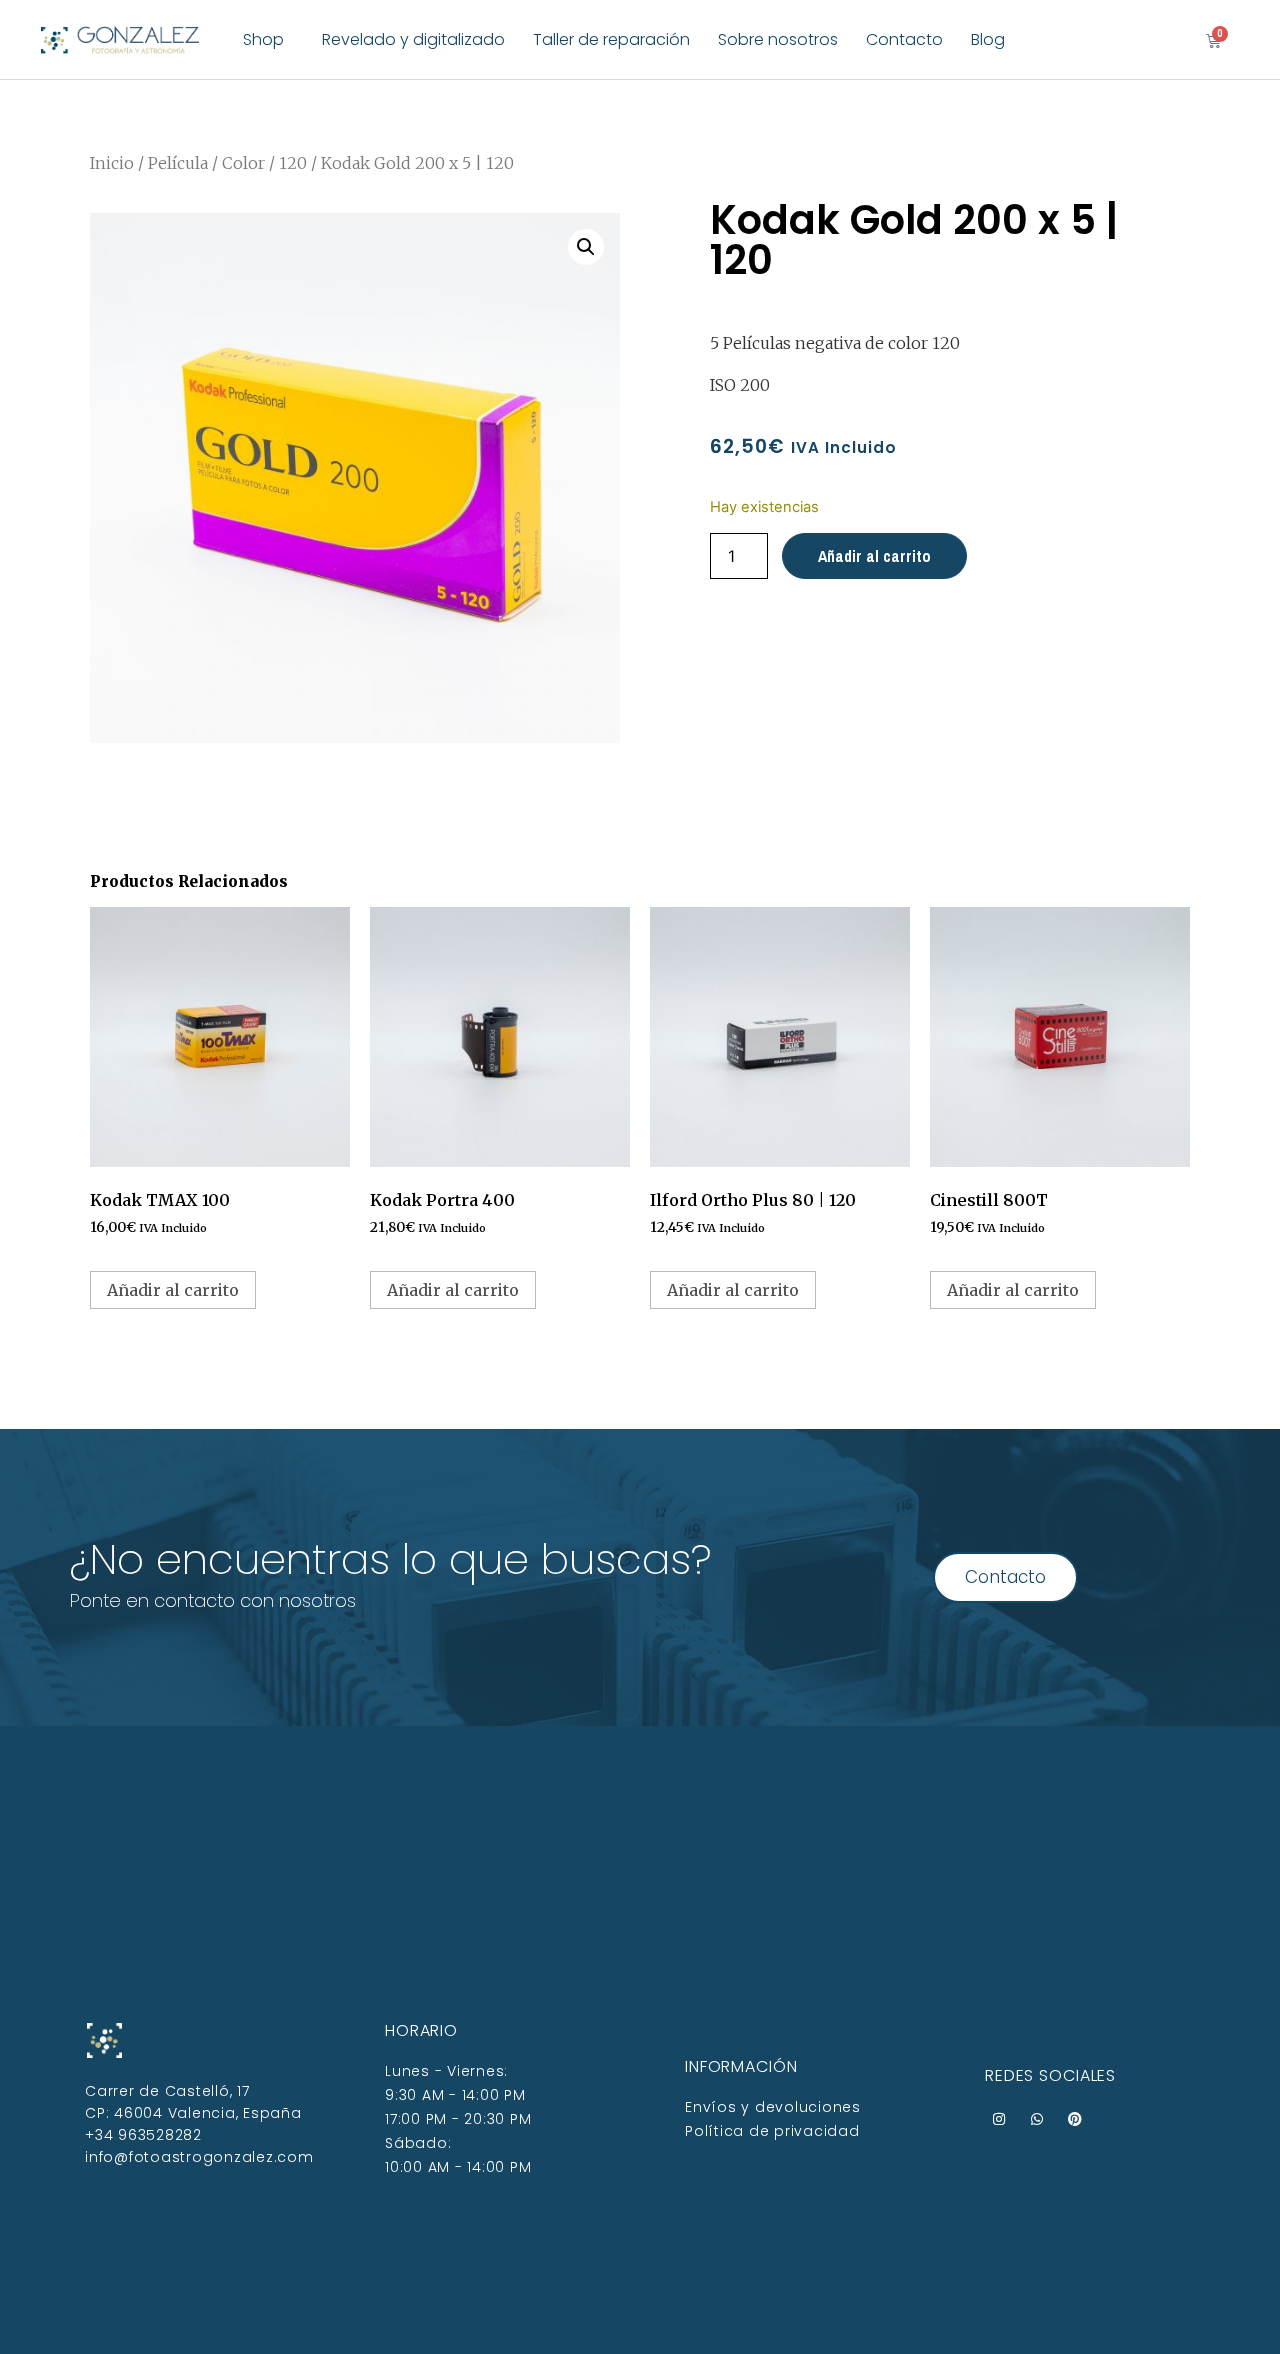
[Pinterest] (1075, 2119)
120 (293, 163)
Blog (988, 39)
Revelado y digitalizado (413, 39)
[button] (586, 247)
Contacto (904, 39)
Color (243, 163)
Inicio (112, 163)
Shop (263, 39)
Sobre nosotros (778, 39)
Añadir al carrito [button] (173, 1290)
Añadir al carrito (874, 556)
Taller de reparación (611, 39)
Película (178, 163)
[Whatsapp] (1037, 2119)
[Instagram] (999, 2119)
